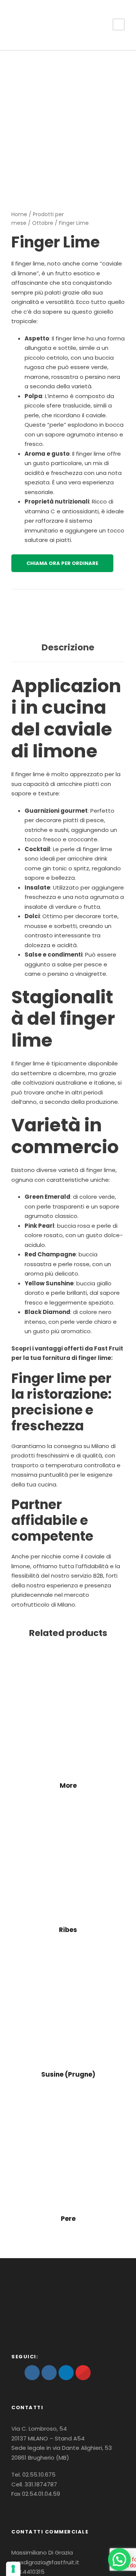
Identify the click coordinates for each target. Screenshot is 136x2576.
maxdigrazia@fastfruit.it (45, 2562)
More (68, 1785)
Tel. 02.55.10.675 (33, 2475)
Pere (68, 2219)
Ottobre (43, 223)
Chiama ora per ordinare (62, 563)
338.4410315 (28, 2572)
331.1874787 (41, 2484)
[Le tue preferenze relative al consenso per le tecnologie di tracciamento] (13, 2569)
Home (19, 214)
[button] (119, 2559)
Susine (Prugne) (68, 2074)
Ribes (68, 1930)
